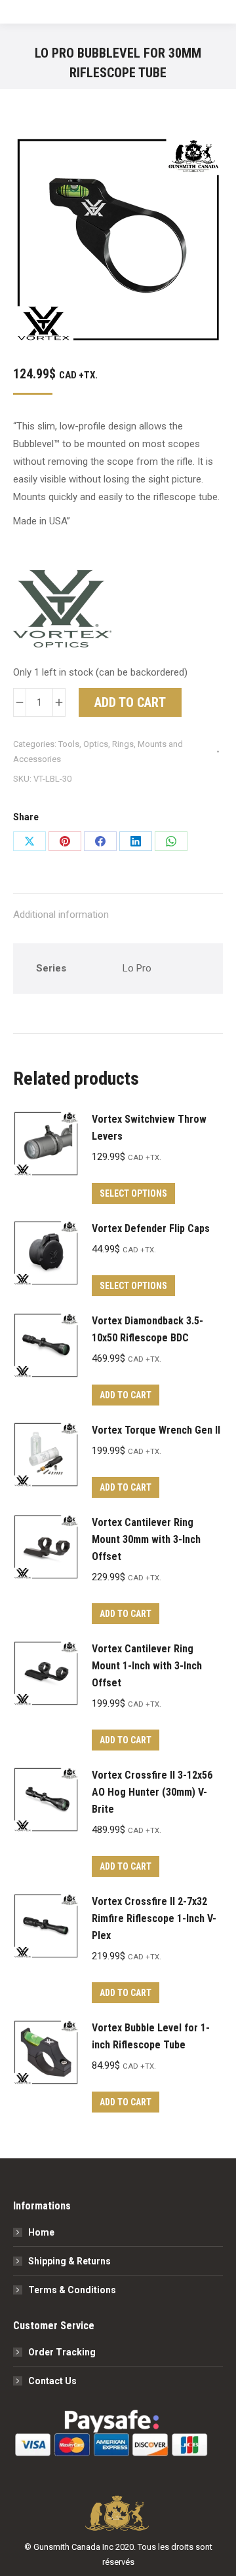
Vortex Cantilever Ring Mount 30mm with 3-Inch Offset (146, 1539)
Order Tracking (62, 2352)
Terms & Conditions (72, 2290)
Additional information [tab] (61, 915)
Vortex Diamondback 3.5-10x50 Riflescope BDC (147, 1329)
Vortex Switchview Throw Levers (149, 1128)
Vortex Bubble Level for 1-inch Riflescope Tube (151, 2036)
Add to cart (130, 702)
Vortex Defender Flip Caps (151, 1228)
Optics (96, 744)
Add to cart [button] (126, 1395)
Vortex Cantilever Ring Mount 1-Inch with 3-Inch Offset (147, 1666)
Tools (69, 744)
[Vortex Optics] (62, 612)
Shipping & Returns (69, 2261)
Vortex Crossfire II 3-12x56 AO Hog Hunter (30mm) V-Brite (152, 1792)
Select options (133, 1193)
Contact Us (52, 2381)
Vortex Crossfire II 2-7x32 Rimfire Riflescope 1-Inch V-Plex (154, 1918)
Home (41, 2232)
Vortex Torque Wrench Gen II (156, 1430)
